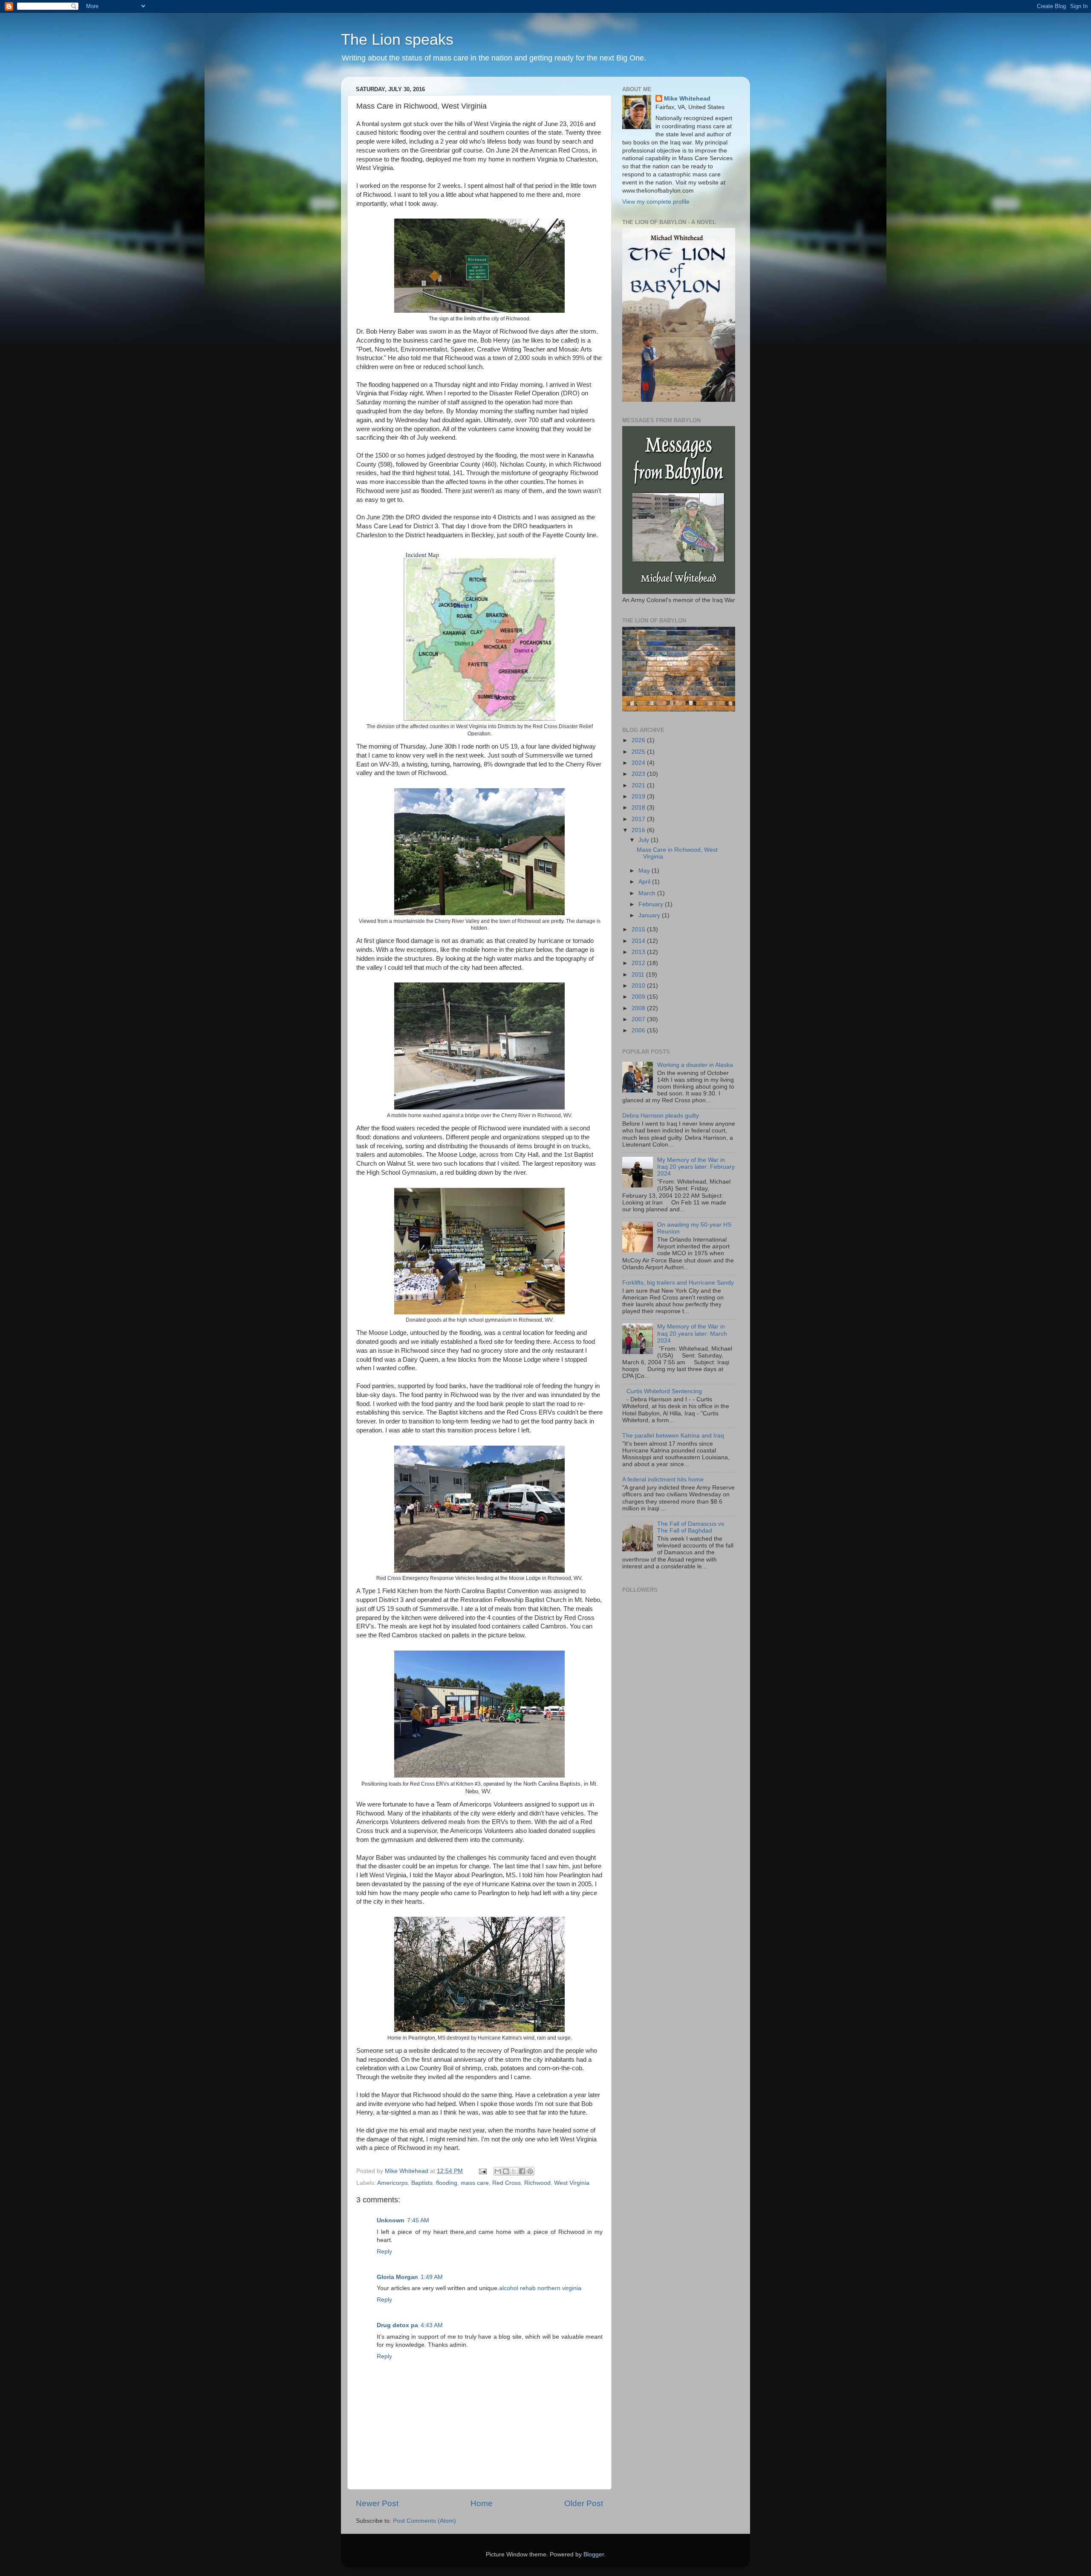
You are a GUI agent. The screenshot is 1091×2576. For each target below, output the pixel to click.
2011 (639, 975)
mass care (475, 2183)
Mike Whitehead (687, 99)
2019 (639, 797)
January (650, 915)
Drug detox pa (397, 2325)
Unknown (391, 2220)
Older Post (584, 2503)
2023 (639, 774)
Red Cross (507, 2183)
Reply (384, 2252)
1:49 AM (432, 2277)
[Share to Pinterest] (530, 2171)
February (652, 904)
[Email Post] (482, 2171)
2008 (639, 1008)
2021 (639, 785)
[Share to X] (514, 2171)
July (645, 840)
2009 (639, 997)
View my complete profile (656, 202)
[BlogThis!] (506, 2171)
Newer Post (377, 2503)
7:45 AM (418, 2220)
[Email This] (498, 2171)
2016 (639, 830)
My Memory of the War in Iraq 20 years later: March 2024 (692, 1333)
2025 (639, 752)
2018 (639, 808)
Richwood (537, 2183)
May (645, 871)
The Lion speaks (397, 39)
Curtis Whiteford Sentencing (664, 1391)
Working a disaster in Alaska (695, 1065)
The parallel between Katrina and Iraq (673, 1436)
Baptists (422, 2183)
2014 (639, 941)
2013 (639, 952)
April (645, 882)
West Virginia (572, 2183)
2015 (639, 929)
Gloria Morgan (397, 2277)
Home (482, 2503)
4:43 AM (432, 2325)
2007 (639, 1019)
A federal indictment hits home (663, 1480)
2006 (639, 1030)
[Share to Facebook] (522, 2171)
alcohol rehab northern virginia (540, 2288)
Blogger (594, 2554)
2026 (639, 740)
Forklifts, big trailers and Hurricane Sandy (678, 1283)
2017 (639, 819)
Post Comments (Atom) (424, 2521)
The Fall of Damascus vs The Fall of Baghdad (691, 1527)
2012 (639, 963)
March (648, 893)
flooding (447, 2183)
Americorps (393, 2183)
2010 (639, 986)
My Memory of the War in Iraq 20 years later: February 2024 (696, 1167)
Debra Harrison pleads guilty (661, 1116)
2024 (639, 763)
